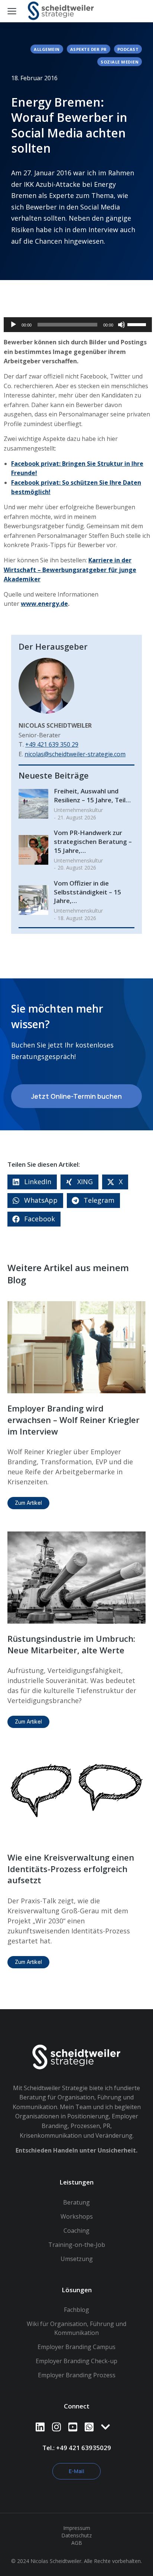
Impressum (77, 2528)
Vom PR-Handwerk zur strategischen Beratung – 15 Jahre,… (93, 842)
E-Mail (76, 2471)
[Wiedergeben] (13, 325)
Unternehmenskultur (78, 810)
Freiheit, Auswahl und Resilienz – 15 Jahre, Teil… (92, 795)
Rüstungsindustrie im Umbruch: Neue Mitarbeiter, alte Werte (71, 1644)
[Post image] (33, 804)
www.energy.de (44, 604)
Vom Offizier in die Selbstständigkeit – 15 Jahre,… (87, 892)
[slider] (138, 324)
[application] (78, 325)
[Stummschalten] (121, 325)
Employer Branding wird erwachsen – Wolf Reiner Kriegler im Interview (74, 1420)
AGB (77, 2543)
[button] (32, 1182)
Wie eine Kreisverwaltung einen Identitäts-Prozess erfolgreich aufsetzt (71, 1869)
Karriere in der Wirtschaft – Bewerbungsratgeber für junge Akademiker (70, 570)
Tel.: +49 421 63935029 (77, 2448)
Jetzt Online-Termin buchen (76, 1096)
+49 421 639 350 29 (52, 744)
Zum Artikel (28, 1503)
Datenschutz (76, 2535)
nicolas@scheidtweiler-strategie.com (75, 754)
